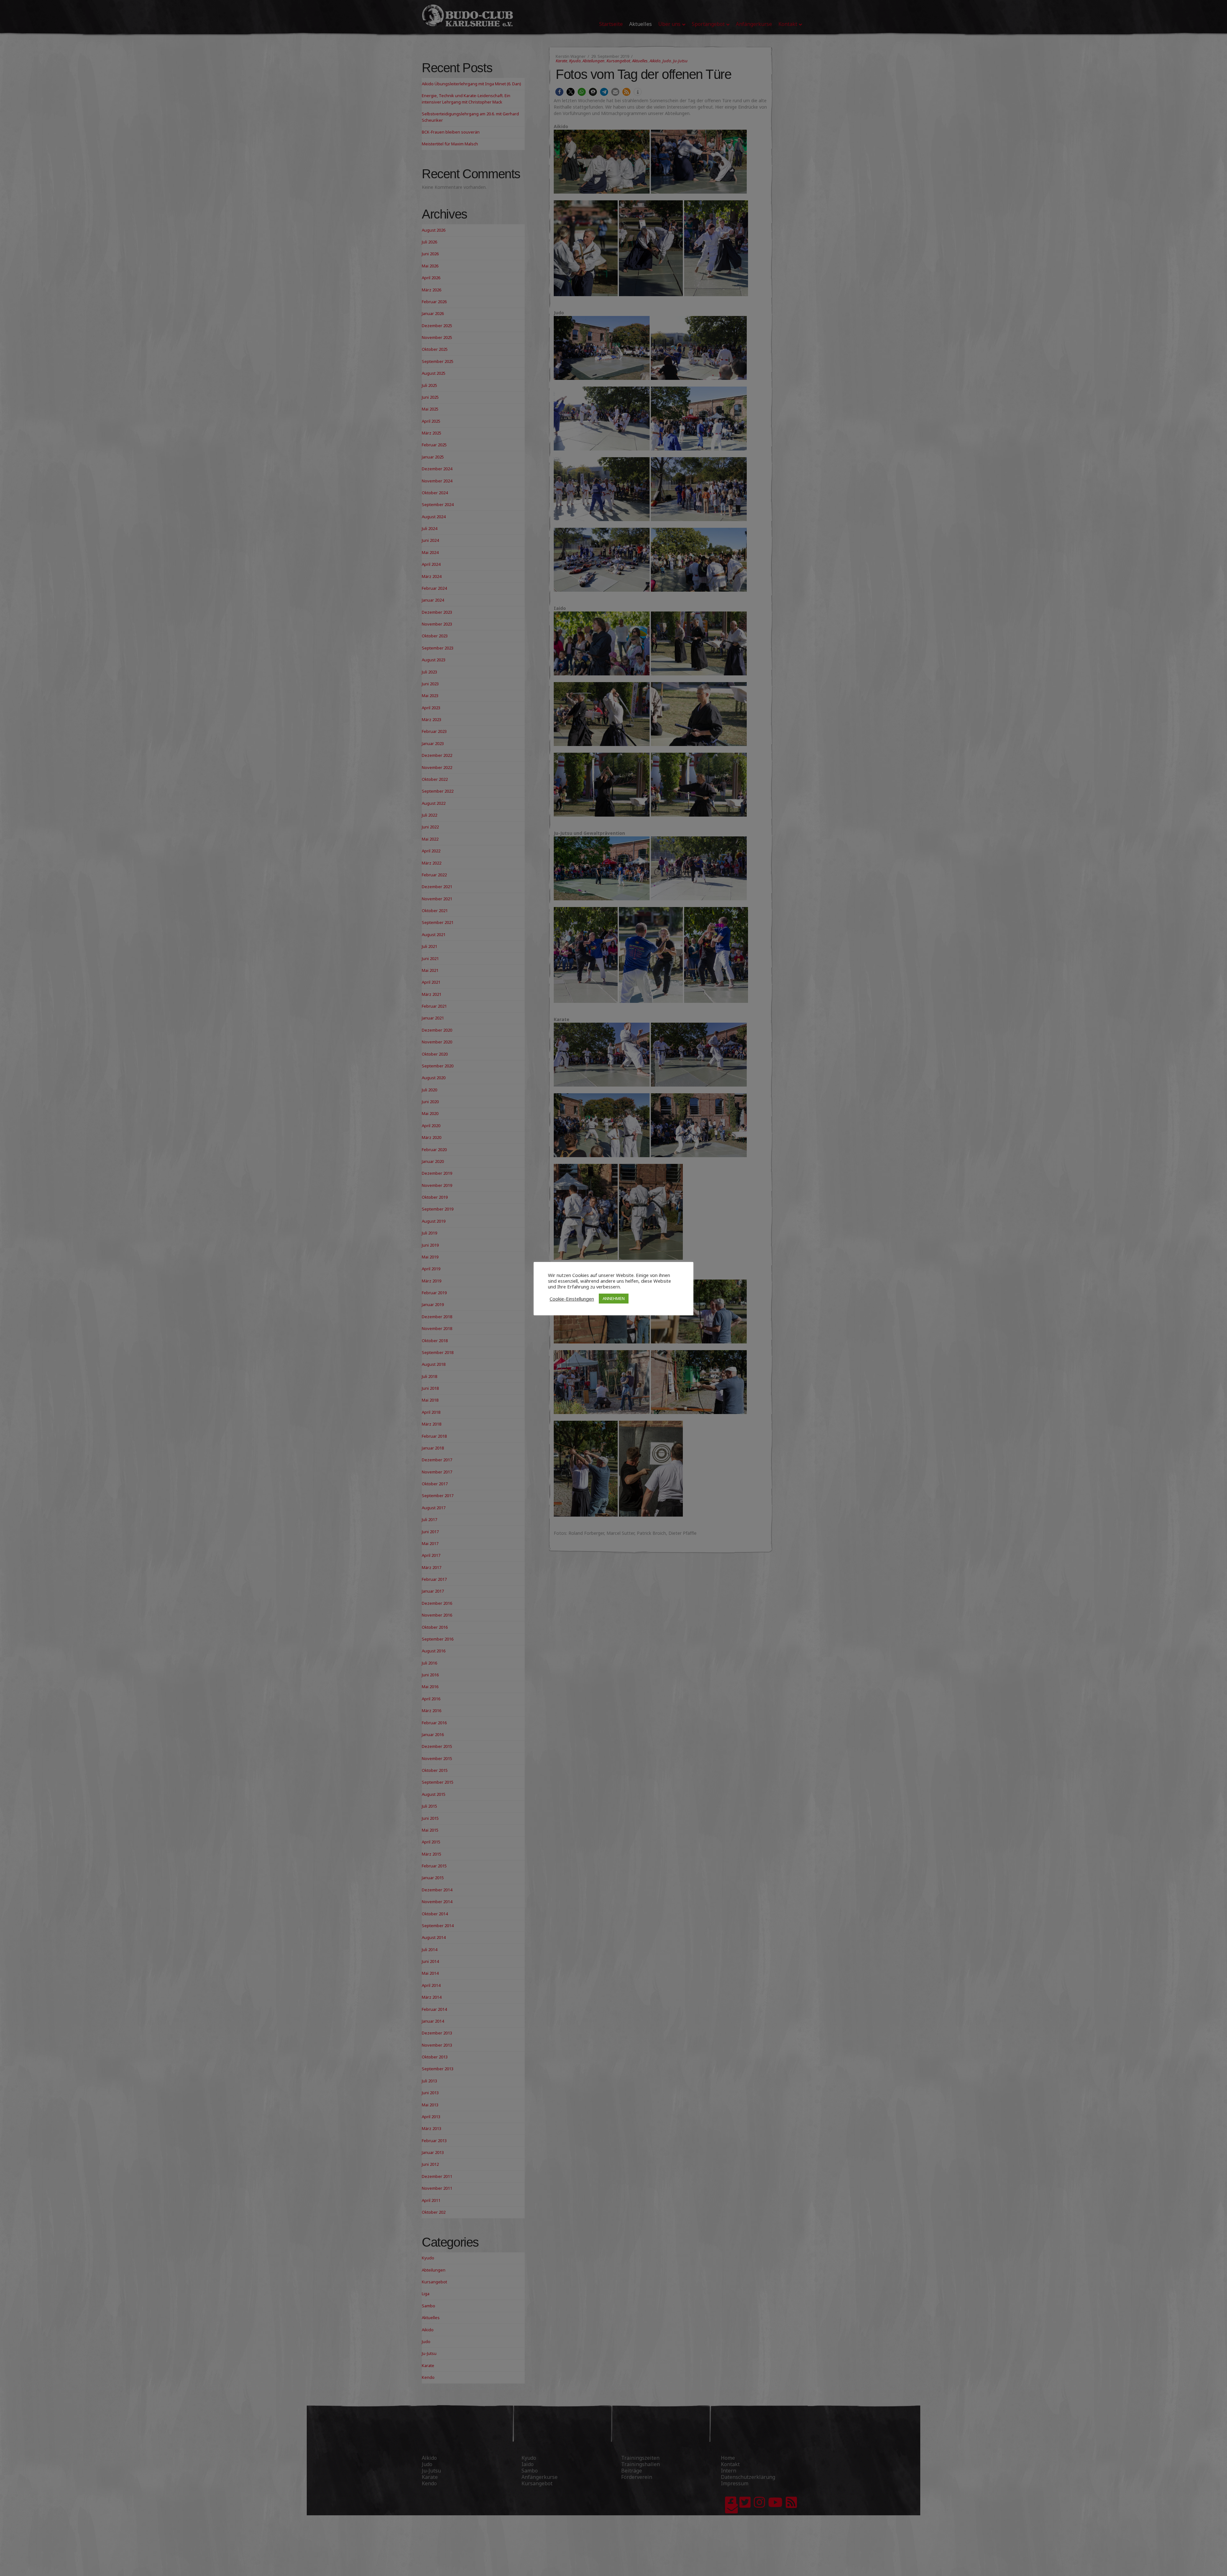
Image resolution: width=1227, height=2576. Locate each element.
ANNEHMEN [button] (614, 1298)
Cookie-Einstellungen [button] (572, 1299)
